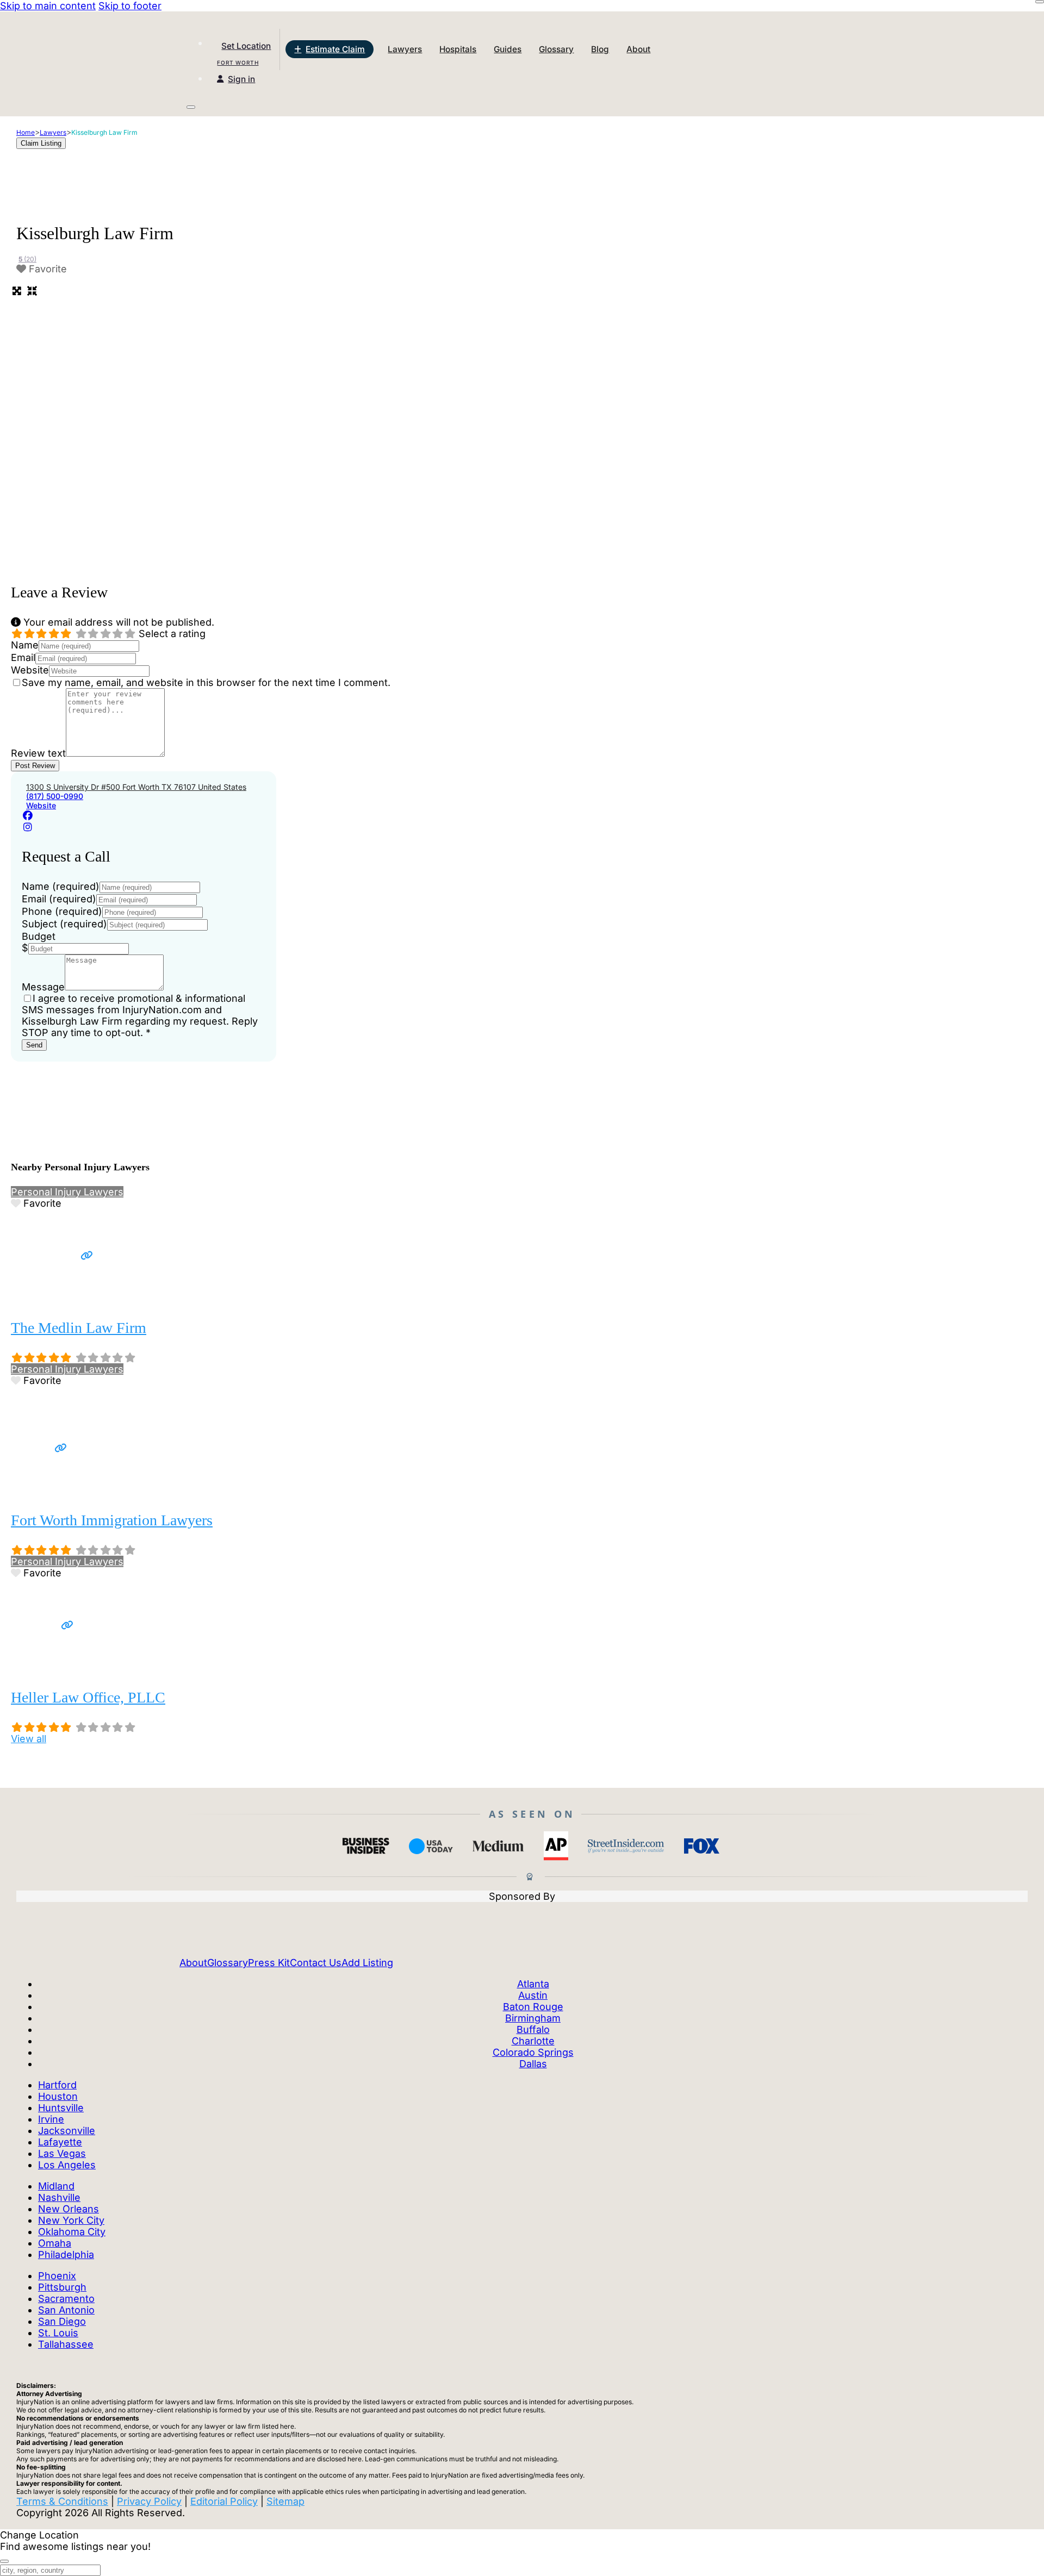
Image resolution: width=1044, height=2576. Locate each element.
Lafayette (60, 2142)
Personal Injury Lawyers (67, 1192)
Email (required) (59, 899)
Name (25, 645)
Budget (39, 936)
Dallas (533, 2064)
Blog (600, 49)
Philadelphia (66, 2254)
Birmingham (533, 2018)
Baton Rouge (533, 2007)
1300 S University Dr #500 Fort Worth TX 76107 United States (136, 787)
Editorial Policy (224, 2501)
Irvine (51, 2119)
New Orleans (69, 2209)
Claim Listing (41, 143)
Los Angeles (67, 2165)
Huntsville (61, 2108)
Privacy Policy (149, 2501)
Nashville (59, 2197)
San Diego (62, 2321)
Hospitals (458, 49)
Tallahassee (66, 2344)
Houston (58, 2096)
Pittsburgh (62, 2287)
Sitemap (285, 2501)
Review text (38, 753)
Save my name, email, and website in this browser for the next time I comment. (206, 682)
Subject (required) (64, 924)
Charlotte (533, 2041)
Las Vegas (62, 2153)
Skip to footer (130, 6)
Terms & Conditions (62, 2501)
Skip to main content (48, 6)
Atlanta (533, 1984)
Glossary (556, 49)
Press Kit (269, 1963)
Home (26, 132)
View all (29, 1739)
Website (30, 670)
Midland (56, 2186)
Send (34, 1045)
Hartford (57, 2085)
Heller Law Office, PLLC (88, 1697)
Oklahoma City (72, 2232)
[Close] (1040, 2)
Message (43, 987)
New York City (71, 2220)
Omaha (55, 2243)
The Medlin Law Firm (79, 1328)
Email (23, 657)
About (638, 49)
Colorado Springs (533, 2052)
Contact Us (316, 1963)
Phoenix (57, 2276)
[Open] (191, 107)
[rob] (52, 1298)
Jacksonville (67, 2131)
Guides (508, 49)
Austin (533, 1995)
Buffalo (533, 2029)
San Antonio (66, 2310)
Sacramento (66, 2299)
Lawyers (405, 49)
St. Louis (58, 2333)
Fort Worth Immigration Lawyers (112, 1520)
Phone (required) (62, 911)
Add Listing (367, 1963)
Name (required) (61, 886)
